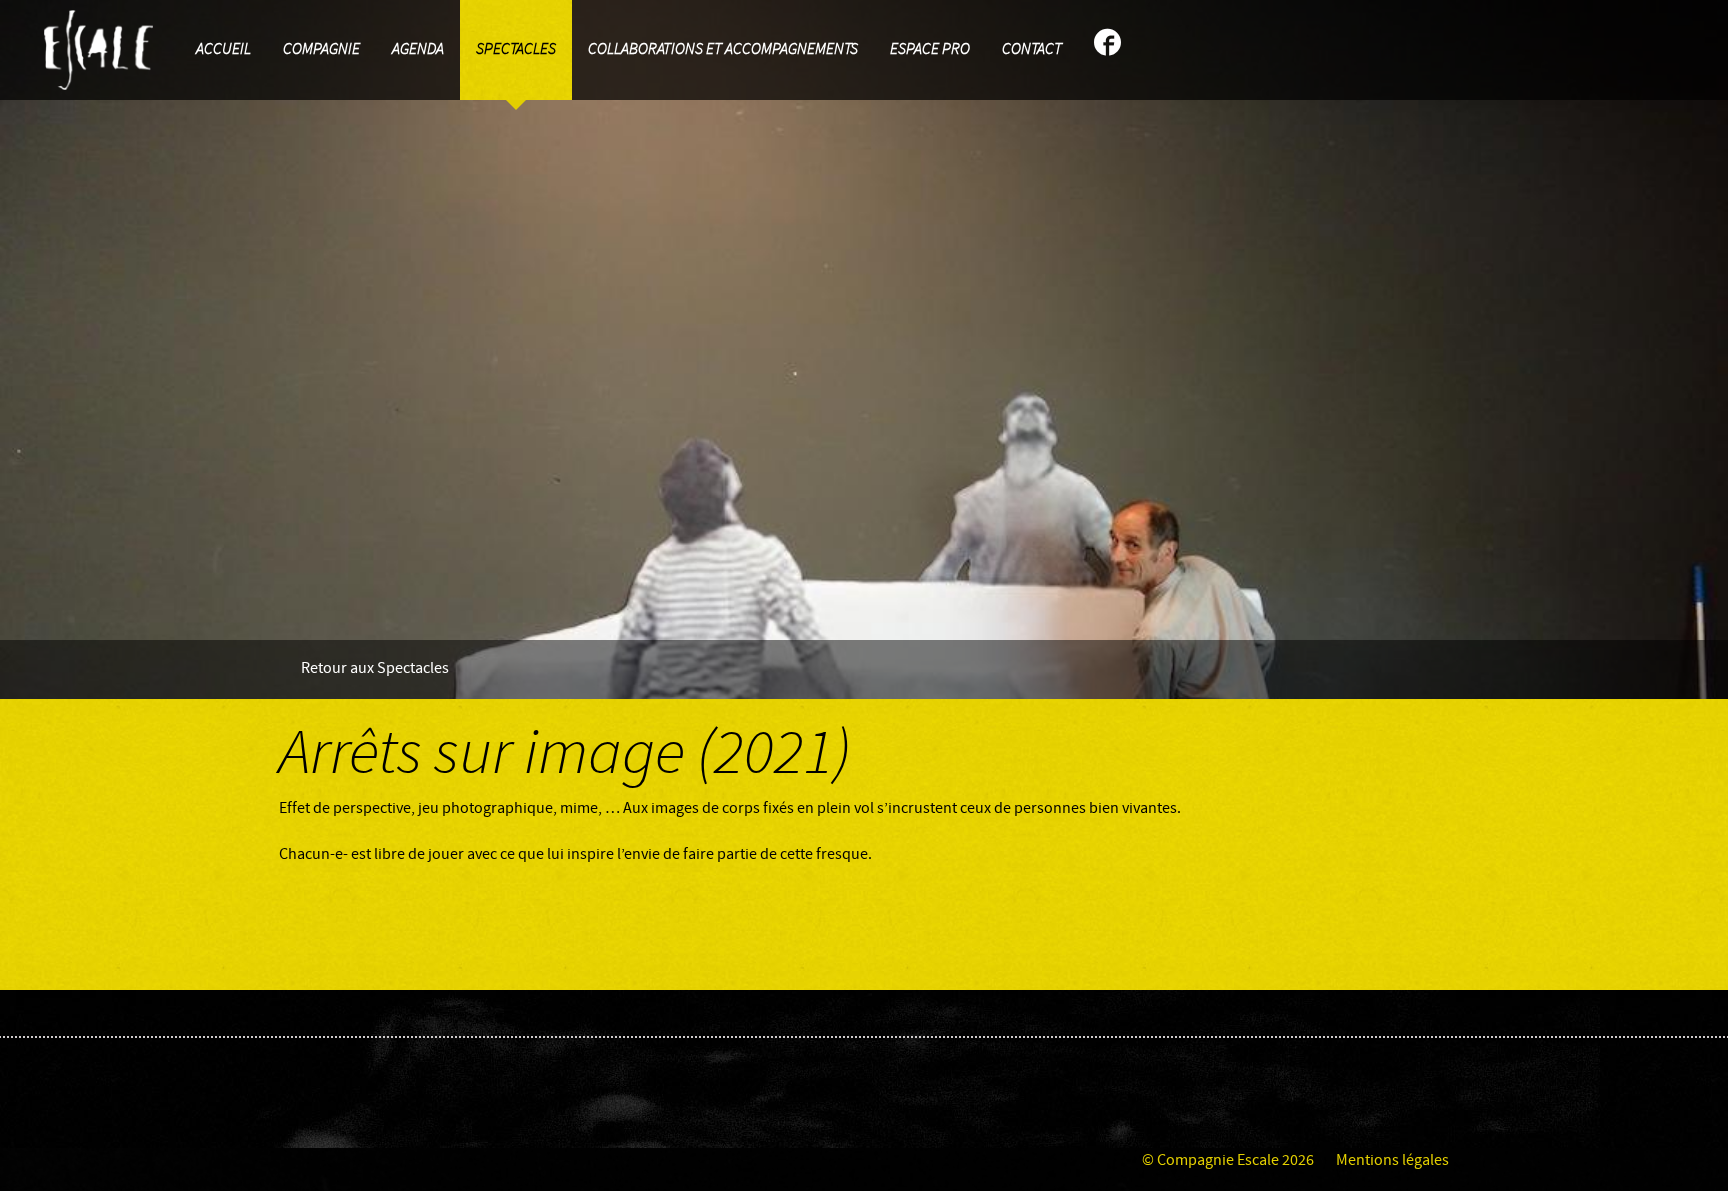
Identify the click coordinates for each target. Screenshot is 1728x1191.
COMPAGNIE (321, 50)
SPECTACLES (516, 50)
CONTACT (1032, 50)
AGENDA (418, 50)
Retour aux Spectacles (375, 668)
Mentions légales (1392, 1160)
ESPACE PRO (930, 50)
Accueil (223, 50)
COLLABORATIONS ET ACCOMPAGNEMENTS (723, 50)
